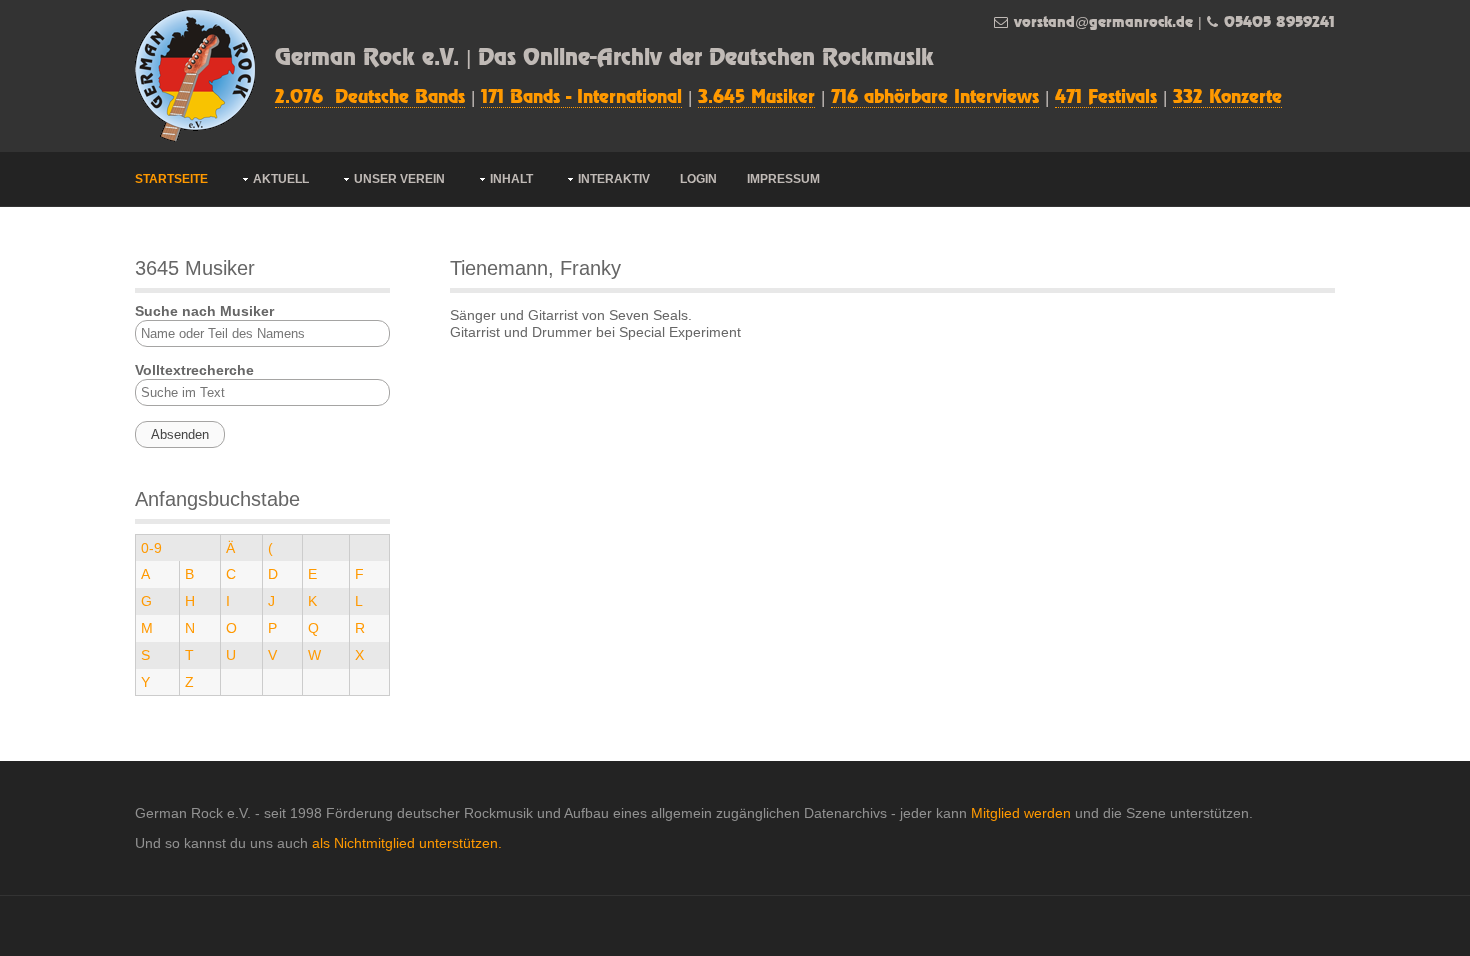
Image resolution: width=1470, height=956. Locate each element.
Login (698, 179)
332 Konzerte (1227, 98)
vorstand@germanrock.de (1103, 22)
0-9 (151, 548)
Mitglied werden (1021, 813)
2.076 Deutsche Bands (370, 98)
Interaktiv (614, 179)
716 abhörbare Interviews (935, 98)
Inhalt (511, 179)
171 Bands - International (581, 98)
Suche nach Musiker (204, 311)
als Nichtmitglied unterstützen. (407, 843)
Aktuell (281, 179)
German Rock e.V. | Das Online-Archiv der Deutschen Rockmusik (604, 58)
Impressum (783, 179)
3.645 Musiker (756, 98)
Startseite (171, 179)
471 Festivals (1106, 98)
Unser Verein (399, 179)
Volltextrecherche (194, 370)
